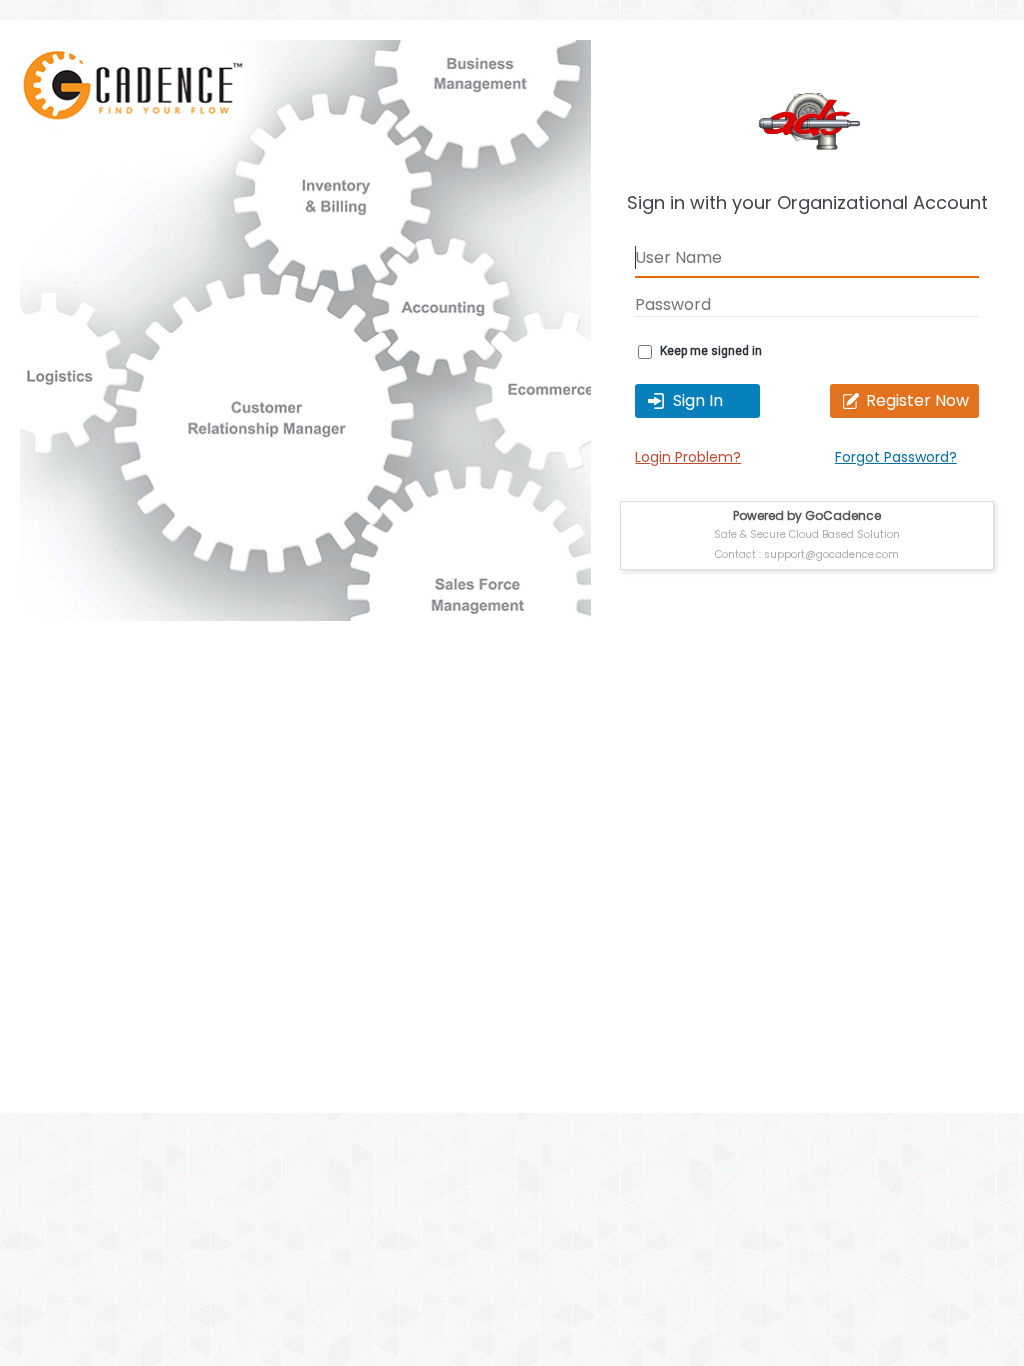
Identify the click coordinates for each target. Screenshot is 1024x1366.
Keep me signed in (711, 351)
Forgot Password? (896, 457)
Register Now (917, 400)
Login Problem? (688, 457)
